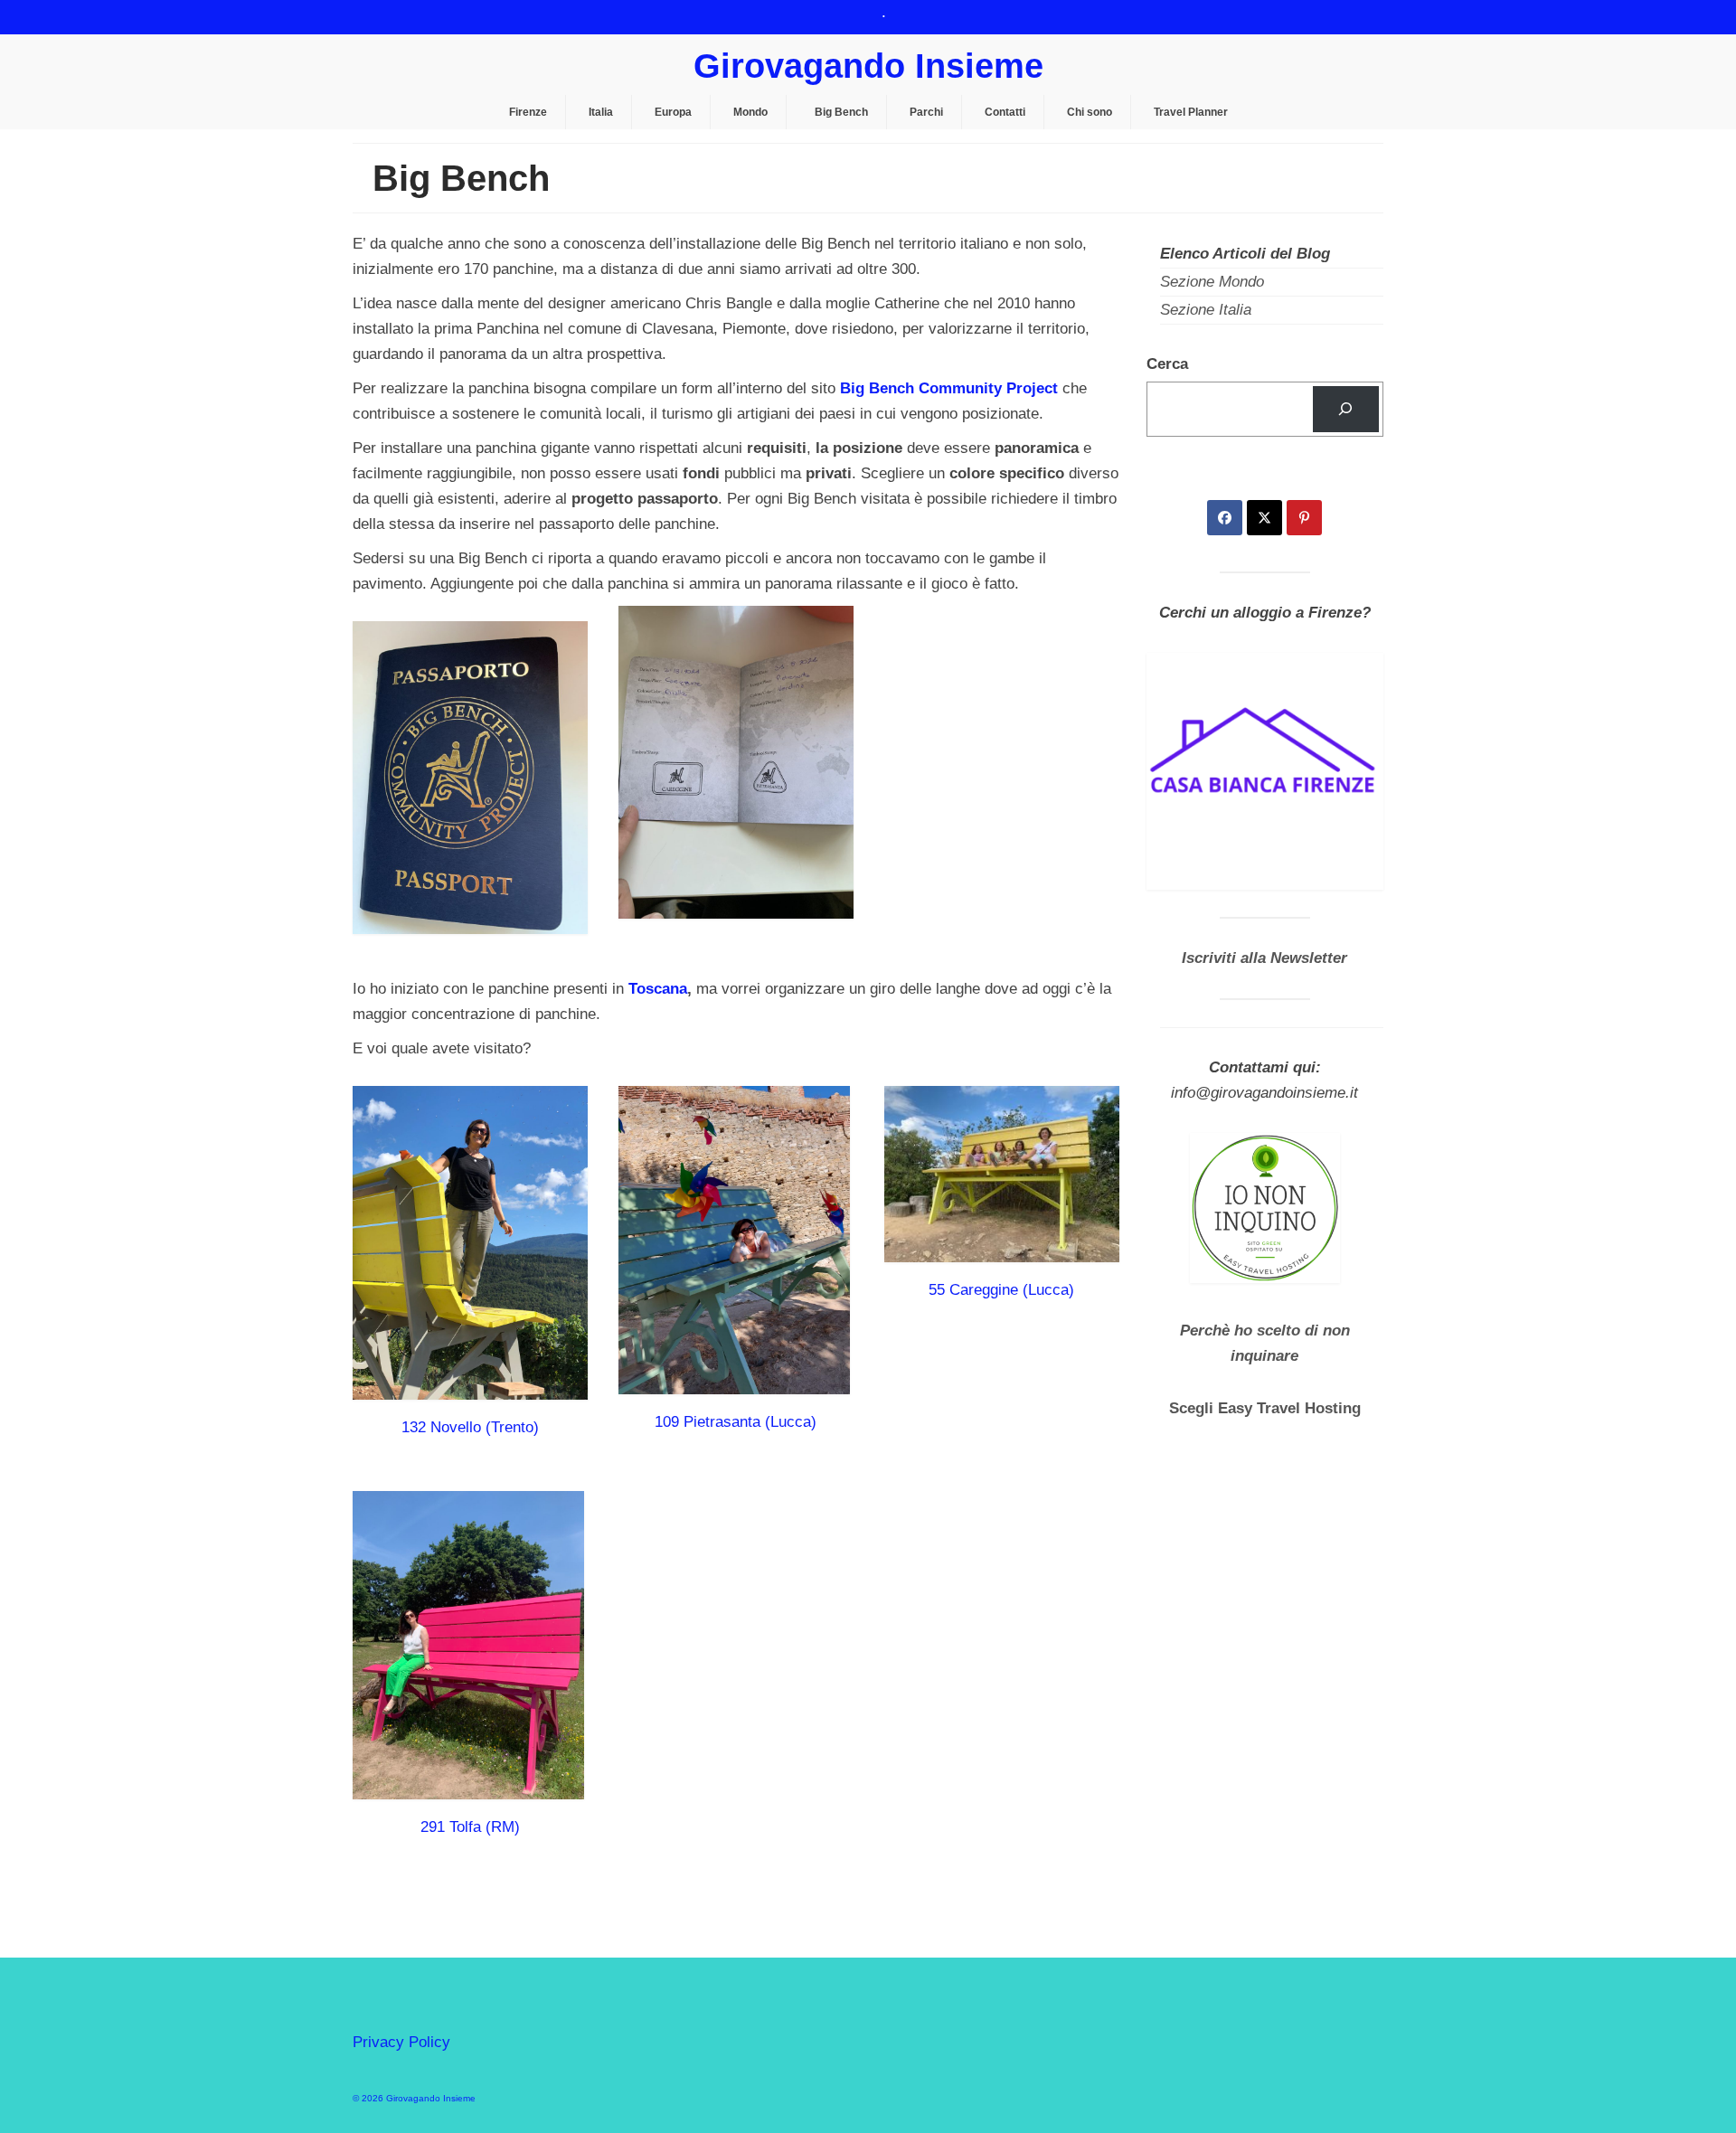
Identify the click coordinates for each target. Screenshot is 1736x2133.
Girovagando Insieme (868, 66)
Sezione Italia (1206, 310)
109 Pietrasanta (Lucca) (736, 1422)
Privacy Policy (401, 2042)
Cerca (1167, 364)
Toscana (658, 989)
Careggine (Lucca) (1012, 1290)
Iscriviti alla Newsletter (1264, 958)
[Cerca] (1346, 409)
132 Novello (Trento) (470, 1427)
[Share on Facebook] (1225, 518)
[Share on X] (1264, 518)
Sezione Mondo (1212, 282)
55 (937, 1290)
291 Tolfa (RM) (470, 1827)
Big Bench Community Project (949, 388)
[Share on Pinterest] (1304, 518)
